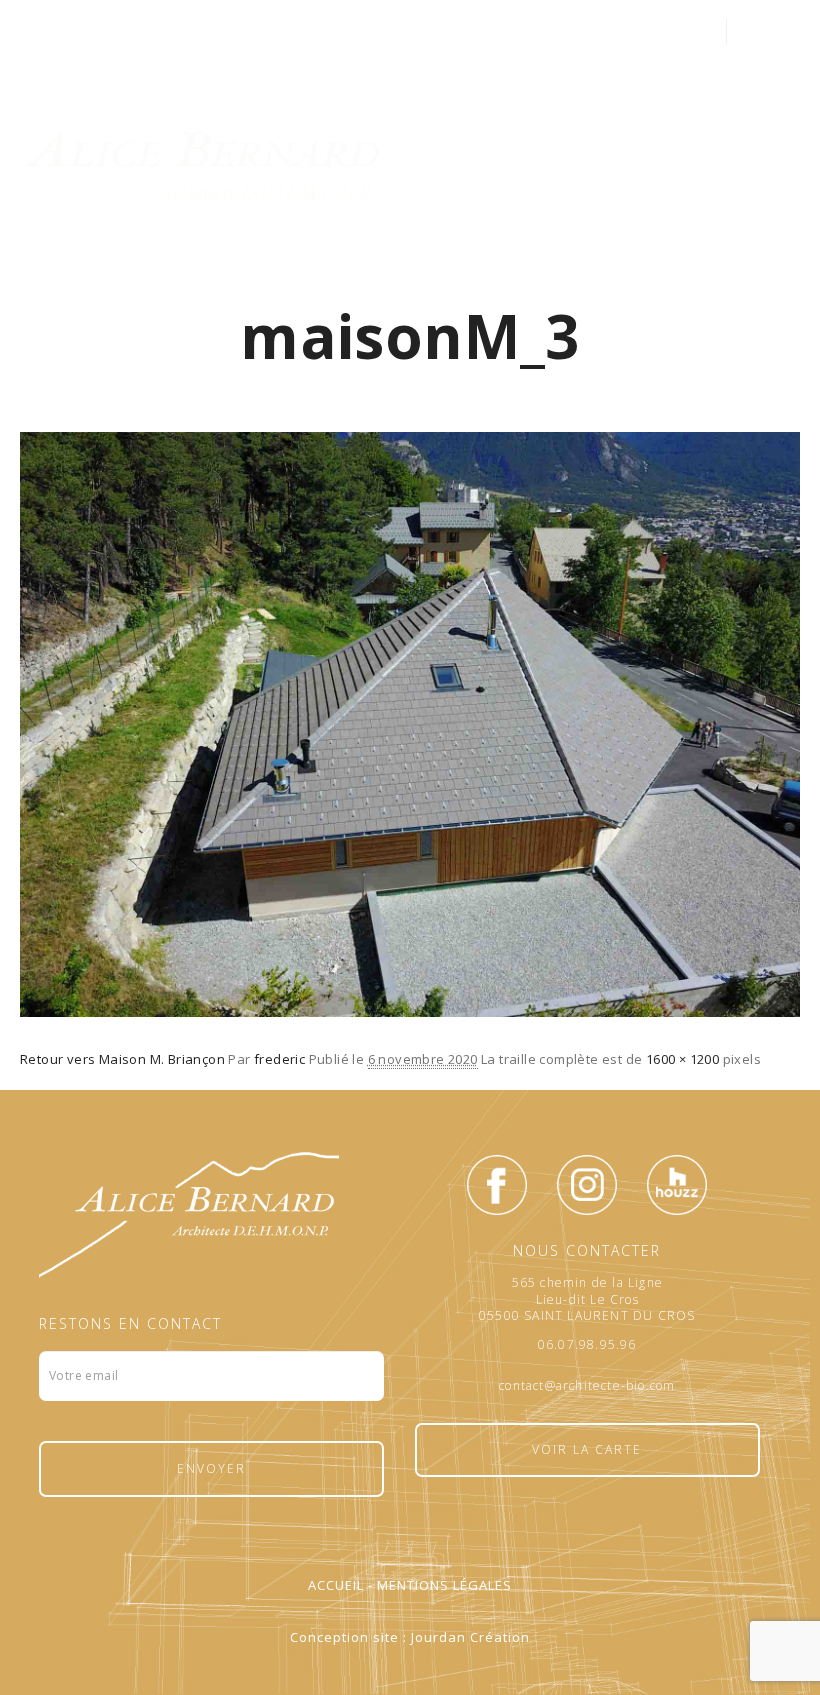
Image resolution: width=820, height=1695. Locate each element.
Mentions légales (444, 1585)
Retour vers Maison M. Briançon (122, 1059)
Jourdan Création (470, 1637)
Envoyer (211, 1468)
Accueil (336, 1585)
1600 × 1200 (682, 1059)
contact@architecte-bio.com (587, 1386)
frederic (279, 1059)
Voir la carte (587, 1449)
